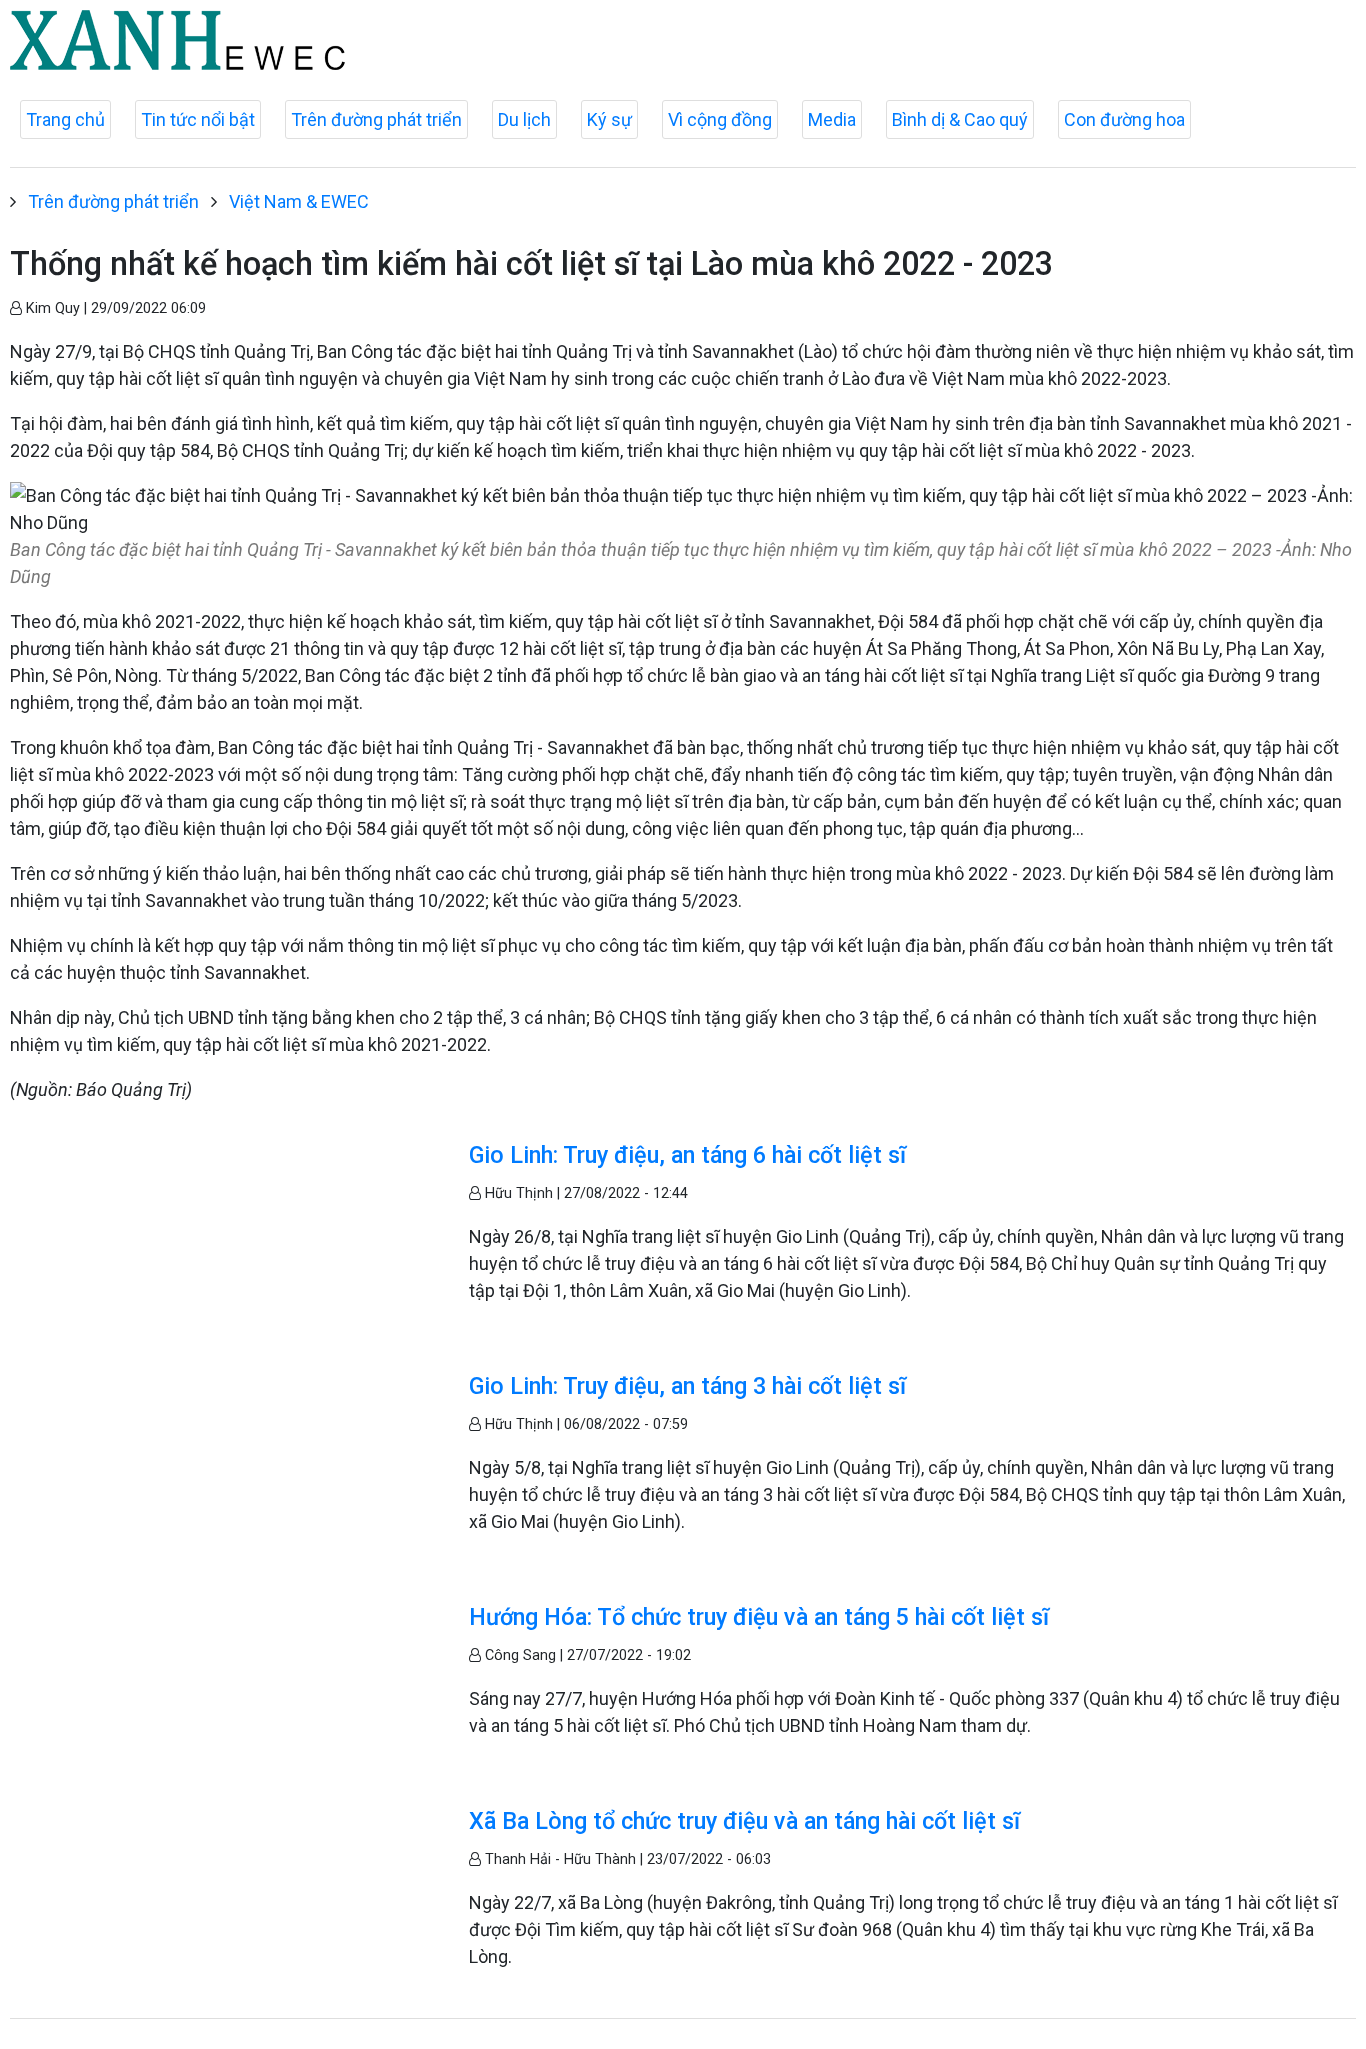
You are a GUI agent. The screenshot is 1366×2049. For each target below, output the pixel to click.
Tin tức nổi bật (198, 119)
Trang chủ (65, 119)
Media (832, 119)
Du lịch (524, 119)
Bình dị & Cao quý (960, 119)
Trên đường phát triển (376, 119)
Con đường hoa (1124, 119)
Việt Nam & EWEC (299, 201)
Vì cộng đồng (720, 119)
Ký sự (609, 119)
